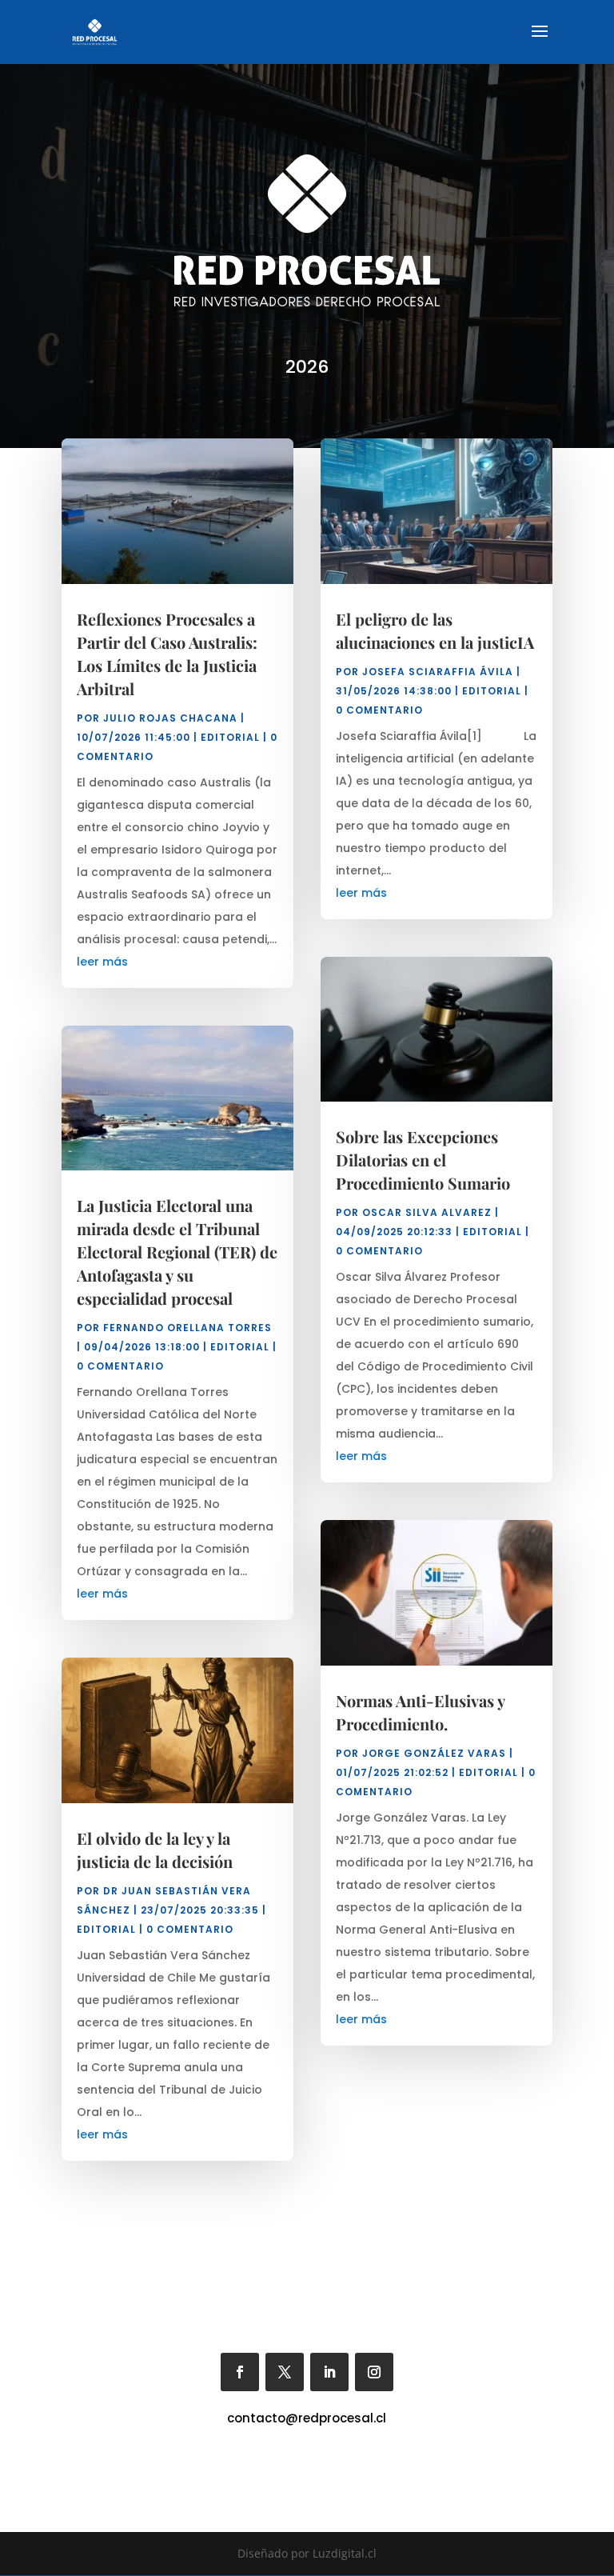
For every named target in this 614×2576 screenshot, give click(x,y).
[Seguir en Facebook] (240, 2372)
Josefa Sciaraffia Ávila (438, 672)
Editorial (230, 737)
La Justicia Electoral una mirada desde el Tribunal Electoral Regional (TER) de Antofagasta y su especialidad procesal (177, 1252)
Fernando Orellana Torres (187, 1328)
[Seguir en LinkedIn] (329, 2372)
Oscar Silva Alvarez (427, 1212)
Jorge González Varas (434, 1753)
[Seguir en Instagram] (374, 2372)
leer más (102, 962)
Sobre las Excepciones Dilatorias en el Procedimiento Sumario (423, 1160)
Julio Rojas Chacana (170, 718)
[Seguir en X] (285, 2372)
